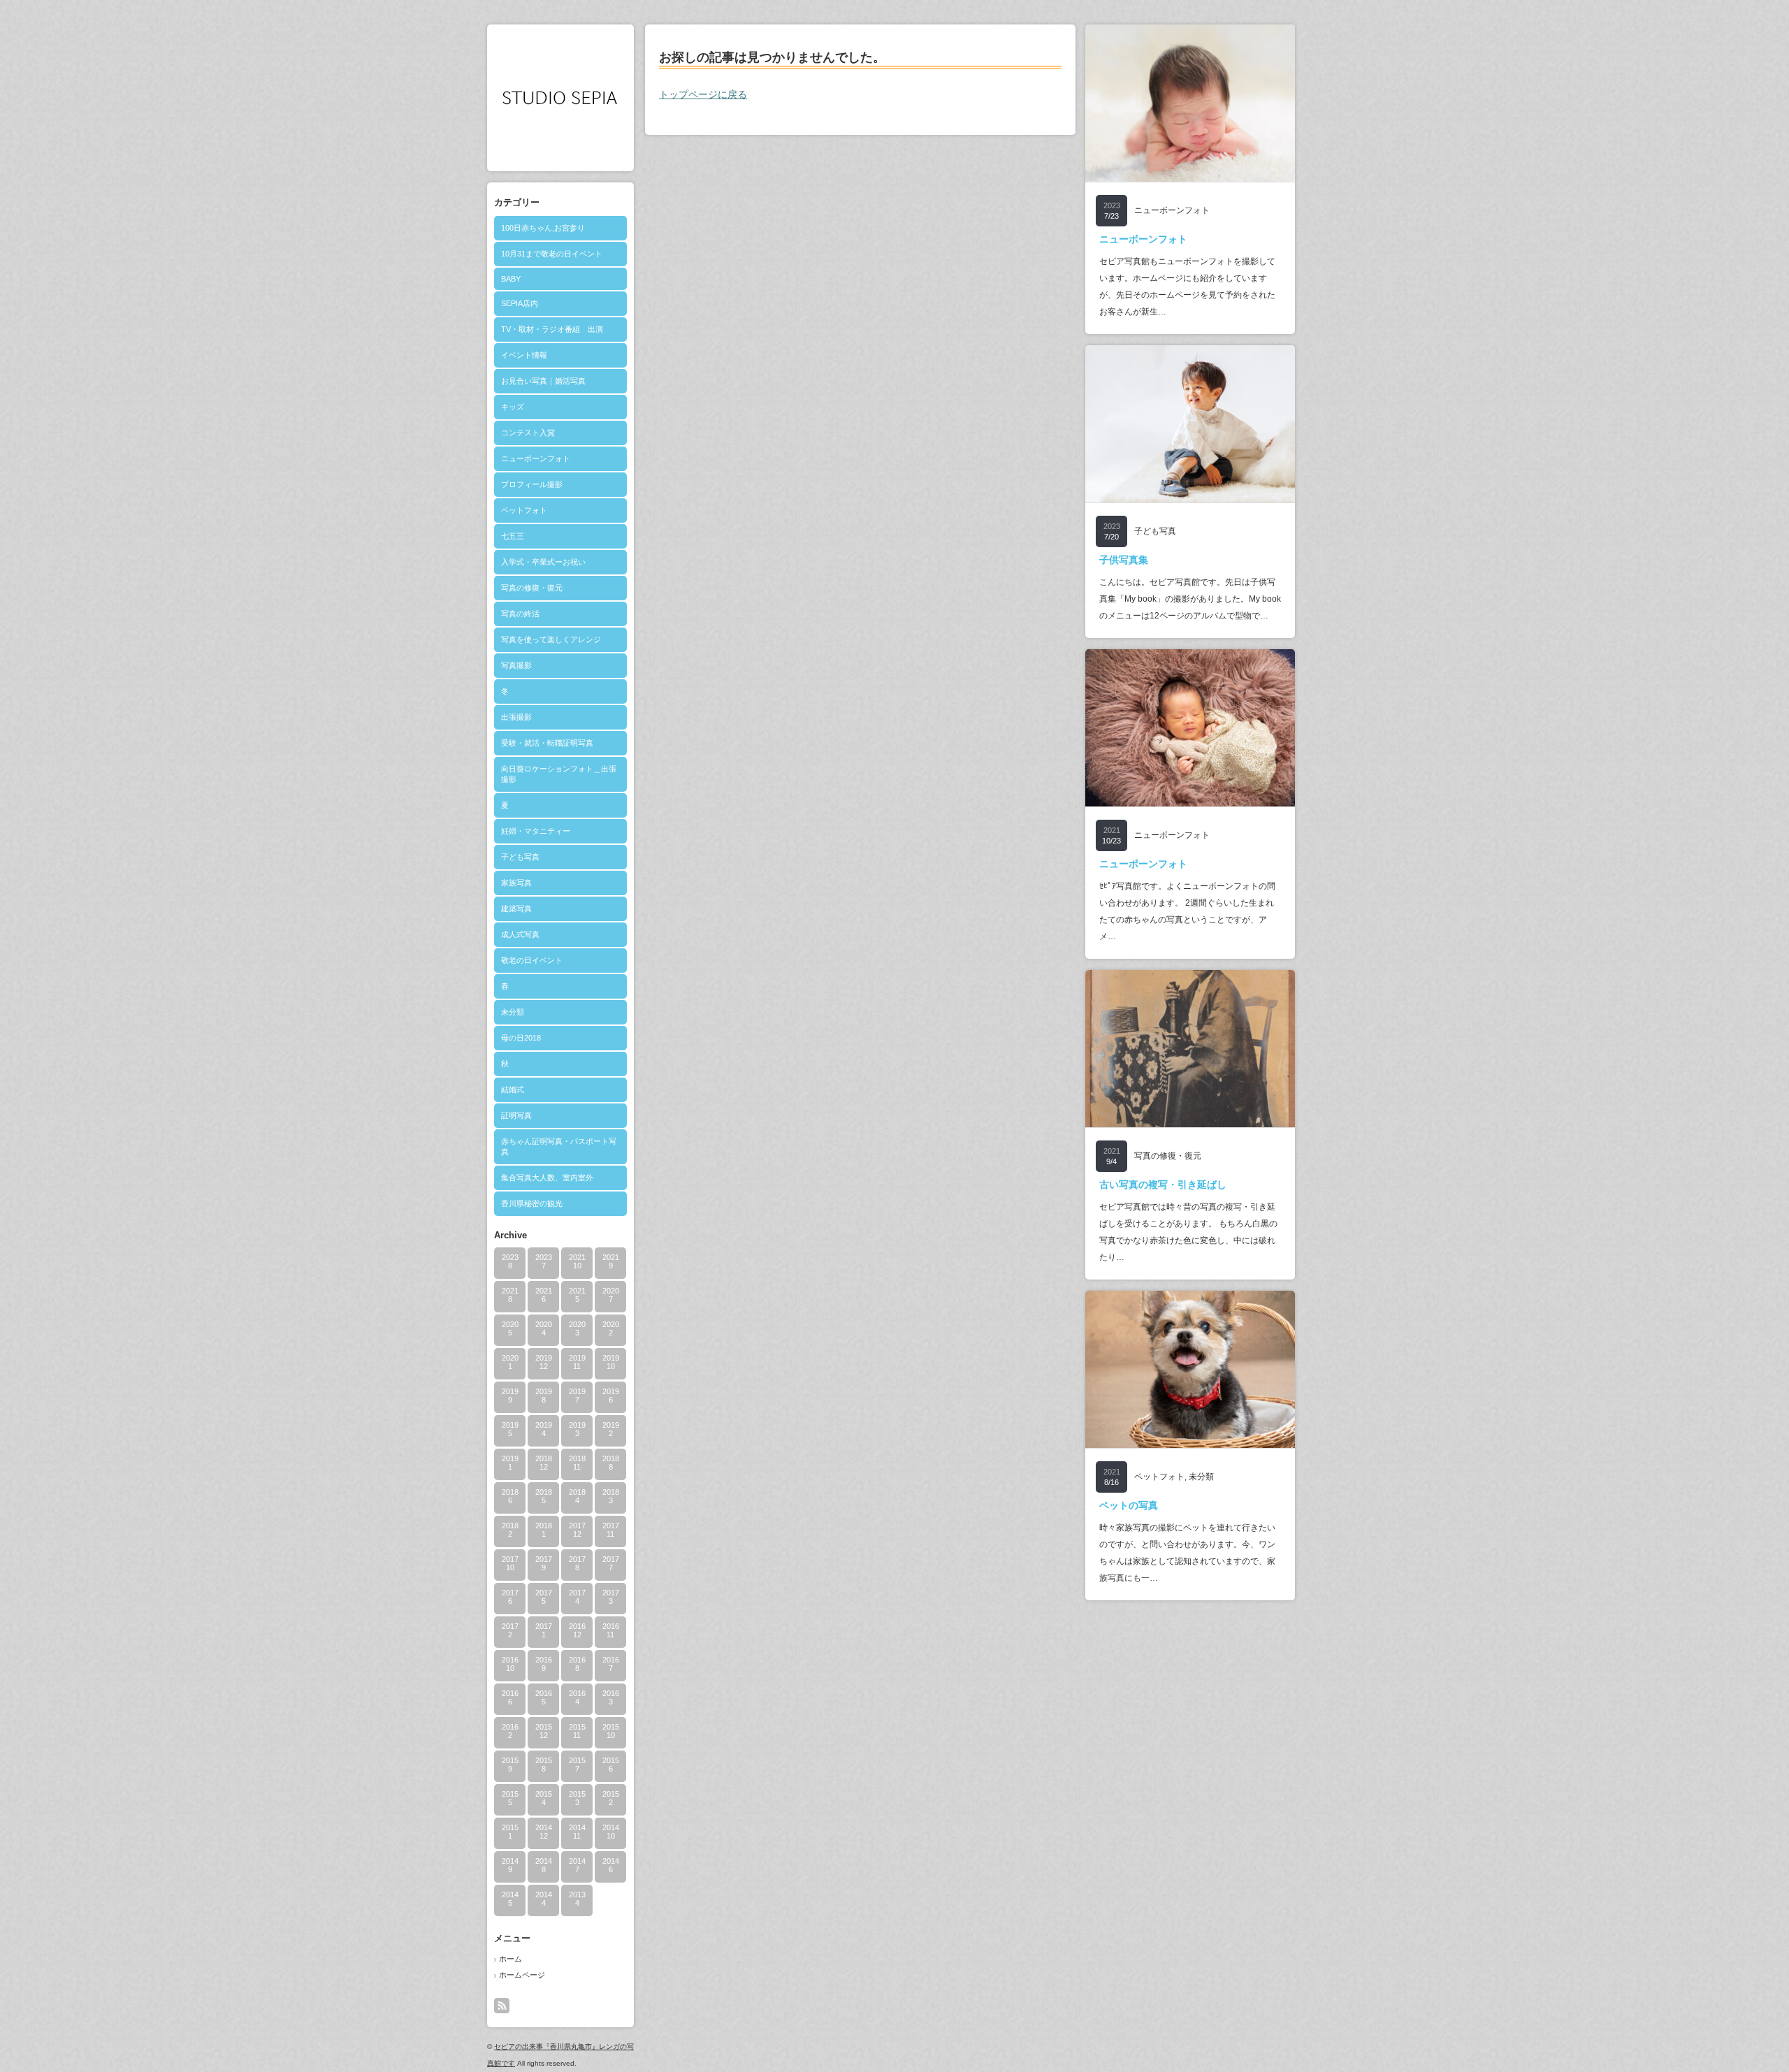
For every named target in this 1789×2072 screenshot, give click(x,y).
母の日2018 (521, 1038)
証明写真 (516, 1115)
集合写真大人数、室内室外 (547, 1178)
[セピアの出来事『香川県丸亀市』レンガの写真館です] (560, 119)
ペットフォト (524, 510)
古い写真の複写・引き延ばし (1163, 1184)
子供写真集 (1124, 560)
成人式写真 (520, 934)
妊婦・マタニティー (536, 831)
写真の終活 (520, 614)
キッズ (513, 407)
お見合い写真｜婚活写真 (543, 381)
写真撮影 (516, 665)
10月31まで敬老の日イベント (552, 254)
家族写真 (516, 883)
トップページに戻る (703, 94)
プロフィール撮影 (532, 484)
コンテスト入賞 (528, 433)
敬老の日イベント (532, 960)
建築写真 (516, 908)
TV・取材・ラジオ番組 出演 (552, 329)
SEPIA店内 (520, 303)
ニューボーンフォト (536, 458)
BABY (511, 279)
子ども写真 (520, 857)
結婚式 (513, 1089)
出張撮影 (516, 717)
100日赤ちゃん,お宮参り (543, 228)
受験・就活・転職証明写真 (547, 743)
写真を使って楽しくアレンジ (551, 639)
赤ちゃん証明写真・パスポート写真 (559, 1146)
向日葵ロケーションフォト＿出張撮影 (559, 774)
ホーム (510, 1959)
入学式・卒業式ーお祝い (543, 562)
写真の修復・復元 (532, 588)
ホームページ (522, 1975)
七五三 (513, 536)
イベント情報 (524, 355)
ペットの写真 (1129, 1505)
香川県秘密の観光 (532, 1203)
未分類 (513, 1012)
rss (502, 2006)
